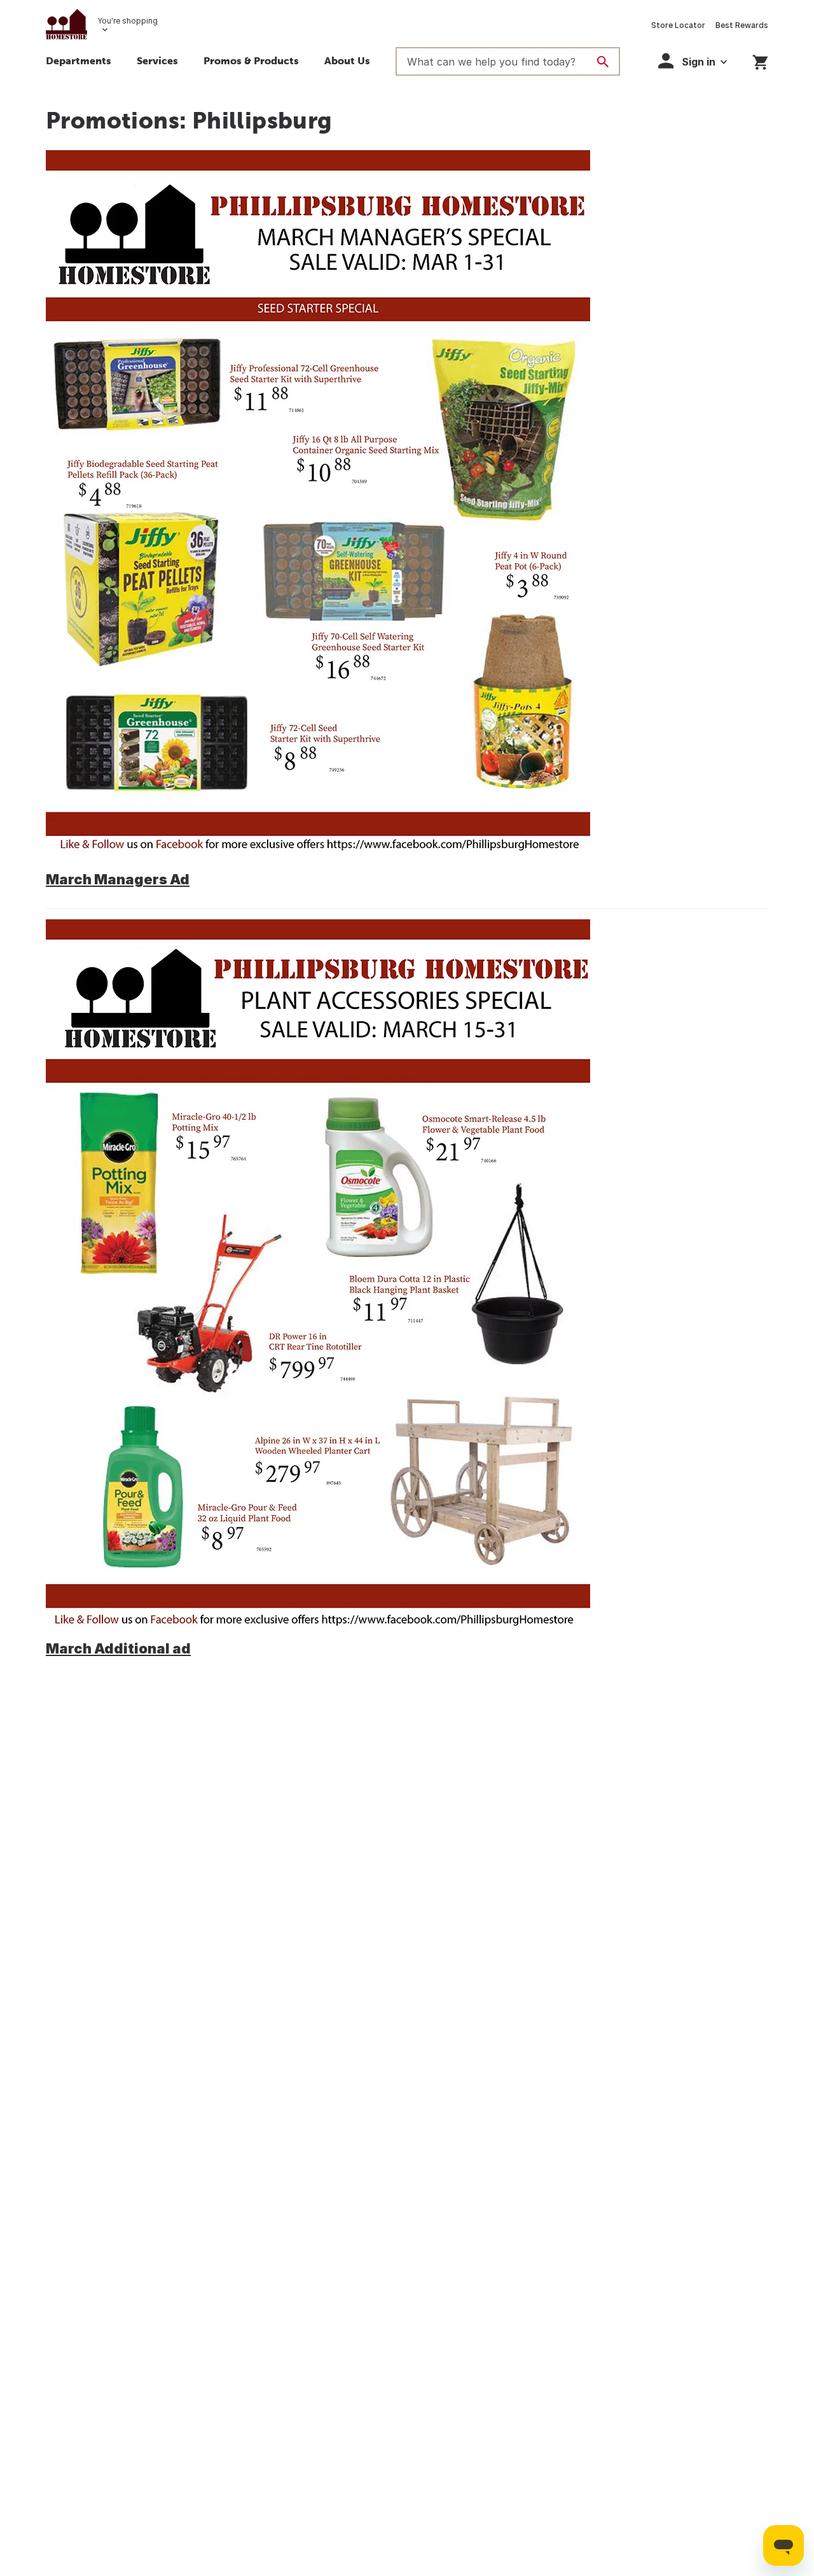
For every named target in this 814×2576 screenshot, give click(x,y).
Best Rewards (742, 25)
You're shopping (128, 21)
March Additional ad (118, 1648)
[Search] (603, 62)
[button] (157, 62)
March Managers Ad (118, 879)
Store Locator (678, 25)
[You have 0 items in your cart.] (760, 60)
